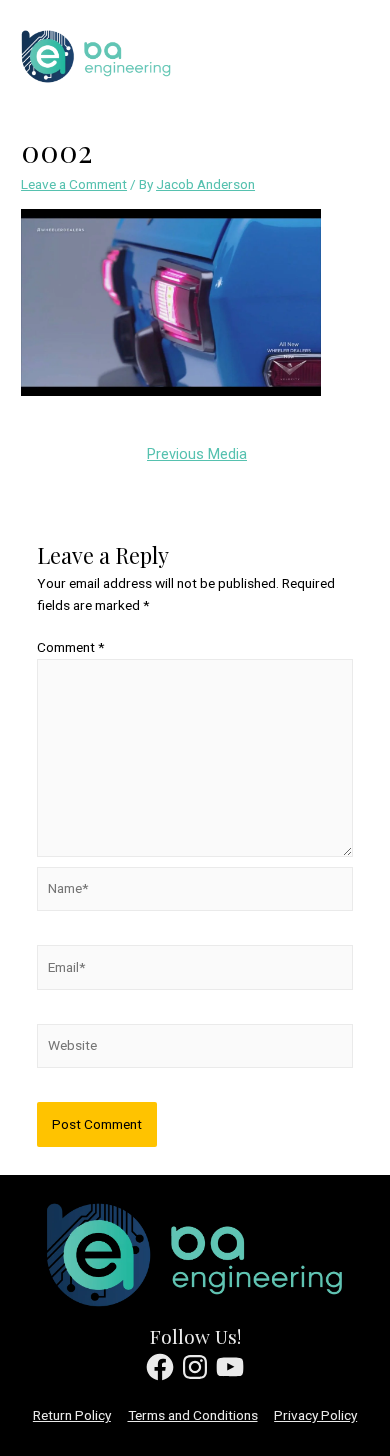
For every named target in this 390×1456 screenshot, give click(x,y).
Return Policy (72, 1415)
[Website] (195, 1049)
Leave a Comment (74, 184)
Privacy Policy (315, 1415)
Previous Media (197, 454)
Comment (70, 647)
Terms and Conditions (193, 1415)
